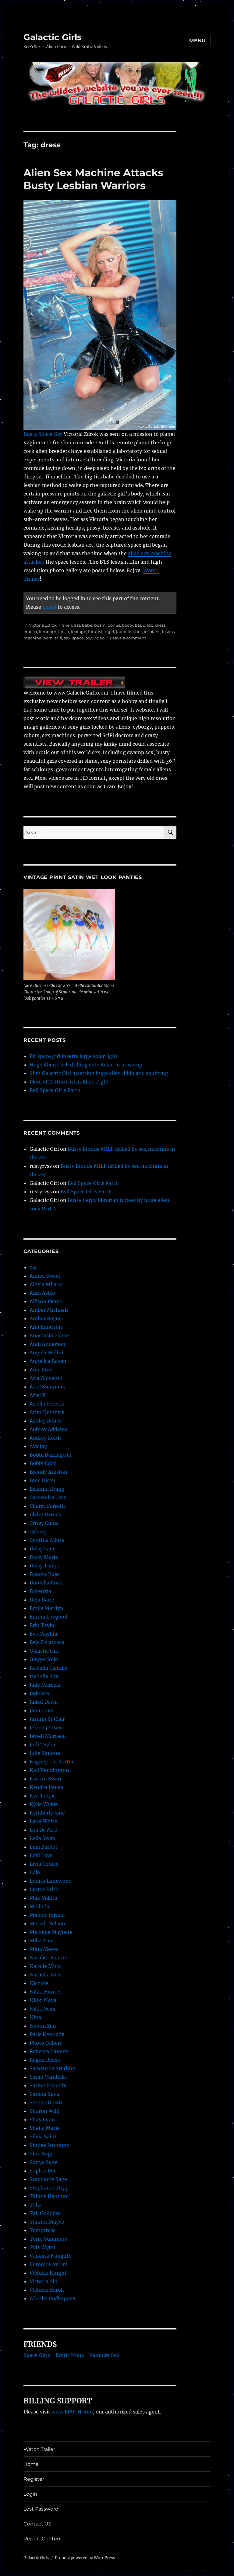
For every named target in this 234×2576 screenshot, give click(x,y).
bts (138, 625)
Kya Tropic (43, 1796)
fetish (64, 632)
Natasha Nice (46, 1975)
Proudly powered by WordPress (85, 2558)
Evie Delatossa (47, 1642)
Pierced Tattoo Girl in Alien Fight (69, 1082)
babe (87, 625)
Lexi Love (41, 1855)
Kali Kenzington (49, 1770)
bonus (114, 625)
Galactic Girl (44, 1651)
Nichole (39, 1983)
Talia (35, 2205)
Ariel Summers (47, 1387)
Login (49, 607)
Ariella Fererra (47, 1404)
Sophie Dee (43, 2171)
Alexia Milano (46, 1284)
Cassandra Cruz (48, 1497)
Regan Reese (45, 2060)
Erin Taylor (43, 1625)
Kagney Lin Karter (52, 1762)
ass (77, 625)
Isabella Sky (44, 1676)
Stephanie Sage (48, 2179)
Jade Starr (41, 1693)
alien (67, 625)
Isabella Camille (48, 1668)
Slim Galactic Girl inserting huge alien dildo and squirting (99, 1073)
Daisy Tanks (44, 1566)
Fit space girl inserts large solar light (74, 1056)
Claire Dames (45, 1514)
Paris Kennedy (47, 2034)
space (78, 638)
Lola (35, 1872)
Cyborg (38, 1531)
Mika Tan (41, 1941)
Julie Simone (45, 1753)
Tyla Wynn (43, 2247)
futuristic (97, 632)
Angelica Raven (48, 1361)
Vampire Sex (105, 2355)
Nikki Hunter (45, 1992)
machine (32, 638)
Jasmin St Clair (47, 1719)
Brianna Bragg (47, 1489)
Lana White (43, 1821)
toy (89, 638)
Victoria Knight (48, 2273)
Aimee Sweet (45, 1276)
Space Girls (37, 2355)
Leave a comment (128, 638)
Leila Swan (43, 1838)
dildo (148, 625)
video (99, 638)
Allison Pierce (46, 1301)
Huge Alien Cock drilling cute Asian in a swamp (86, 1065)
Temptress (43, 2230)
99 (33, 1267)
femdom (48, 632)
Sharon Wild (44, 2111)
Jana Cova (41, 1710)
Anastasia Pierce (49, 1335)
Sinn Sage (42, 2154)
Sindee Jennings (49, 2145)
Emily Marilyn (46, 1608)
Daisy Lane (43, 1549)
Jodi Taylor (43, 1745)
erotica (30, 632)
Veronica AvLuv (48, 2264)
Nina (35, 2017)
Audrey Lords (46, 1438)
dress (160, 625)
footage (79, 632)
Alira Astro (42, 1293)
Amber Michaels (49, 1310)
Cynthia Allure (47, 1540)
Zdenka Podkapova (52, 2298)
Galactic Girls (53, 37)
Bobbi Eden (43, 1463)
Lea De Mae (43, 1830)
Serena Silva (44, 2094)
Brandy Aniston (48, 1472)
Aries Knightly (47, 1412)
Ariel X (37, 1395)
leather (135, 632)
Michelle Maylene (51, 1932)
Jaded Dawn (44, 1702)
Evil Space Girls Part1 (93, 1183)
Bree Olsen (43, 1480)
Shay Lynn (42, 2119)
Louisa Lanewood (51, 1881)
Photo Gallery (46, 2043)
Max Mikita (43, 1898)
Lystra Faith (44, 1889)
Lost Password (41, 2509)
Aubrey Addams (48, 1429)
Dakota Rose (45, 1574)
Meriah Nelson (47, 1923)
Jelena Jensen (46, 1727)
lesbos (168, 632)
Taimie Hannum (49, 2196)
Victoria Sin (44, 2281)
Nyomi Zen (43, 2026)
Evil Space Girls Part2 (55, 1090)
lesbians (152, 632)
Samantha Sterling (52, 2068)
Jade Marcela (45, 1685)
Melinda (39, 1906)
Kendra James (46, 1787)
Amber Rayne (46, 1318)
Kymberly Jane (47, 1813)
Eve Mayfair (44, 1634)
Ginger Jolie (44, 1659)
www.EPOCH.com (72, 2412)
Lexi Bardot (44, 1847)
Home (31, 2464)
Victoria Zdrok (43, 625)
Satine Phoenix (48, 2085)
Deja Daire (42, 1600)
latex (121, 632)
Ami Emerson (46, 1327)
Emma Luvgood (48, 1617)
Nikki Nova (43, 2000)
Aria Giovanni (46, 1378)
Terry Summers (48, 2239)
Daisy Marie (44, 1557)
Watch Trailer (39, 2449)
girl (111, 632)
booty (128, 625)
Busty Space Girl (43, 434)
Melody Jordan (47, 1915)
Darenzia (40, 1591)
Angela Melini (46, 1353)
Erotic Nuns (70, 2355)
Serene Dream (47, 2102)
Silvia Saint (43, 2137)
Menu (198, 41)
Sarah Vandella (48, 2077)
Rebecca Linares (49, 2051)
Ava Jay (38, 1446)
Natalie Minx (45, 1966)
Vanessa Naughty (51, 2256)
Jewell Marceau (48, 1736)
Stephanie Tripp (49, 2188)
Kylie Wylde (44, 1804)
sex (67, 638)
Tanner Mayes (47, 2222)
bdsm (100, 625)
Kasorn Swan (45, 1779)
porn (48, 638)
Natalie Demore (48, 1958)
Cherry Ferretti (48, 1506)
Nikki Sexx (43, 2009)
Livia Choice (44, 1864)
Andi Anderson (48, 1344)
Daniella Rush (46, 1583)
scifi (58, 638)
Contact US (37, 2524)
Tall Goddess (45, 2213)
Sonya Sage (43, 2162)
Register (34, 2479)
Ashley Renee (46, 1421)
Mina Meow (44, 1949)
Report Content (43, 2539)
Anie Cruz (41, 1370)
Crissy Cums (44, 1523)
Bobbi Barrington (51, 1455)
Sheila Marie (45, 2128)
